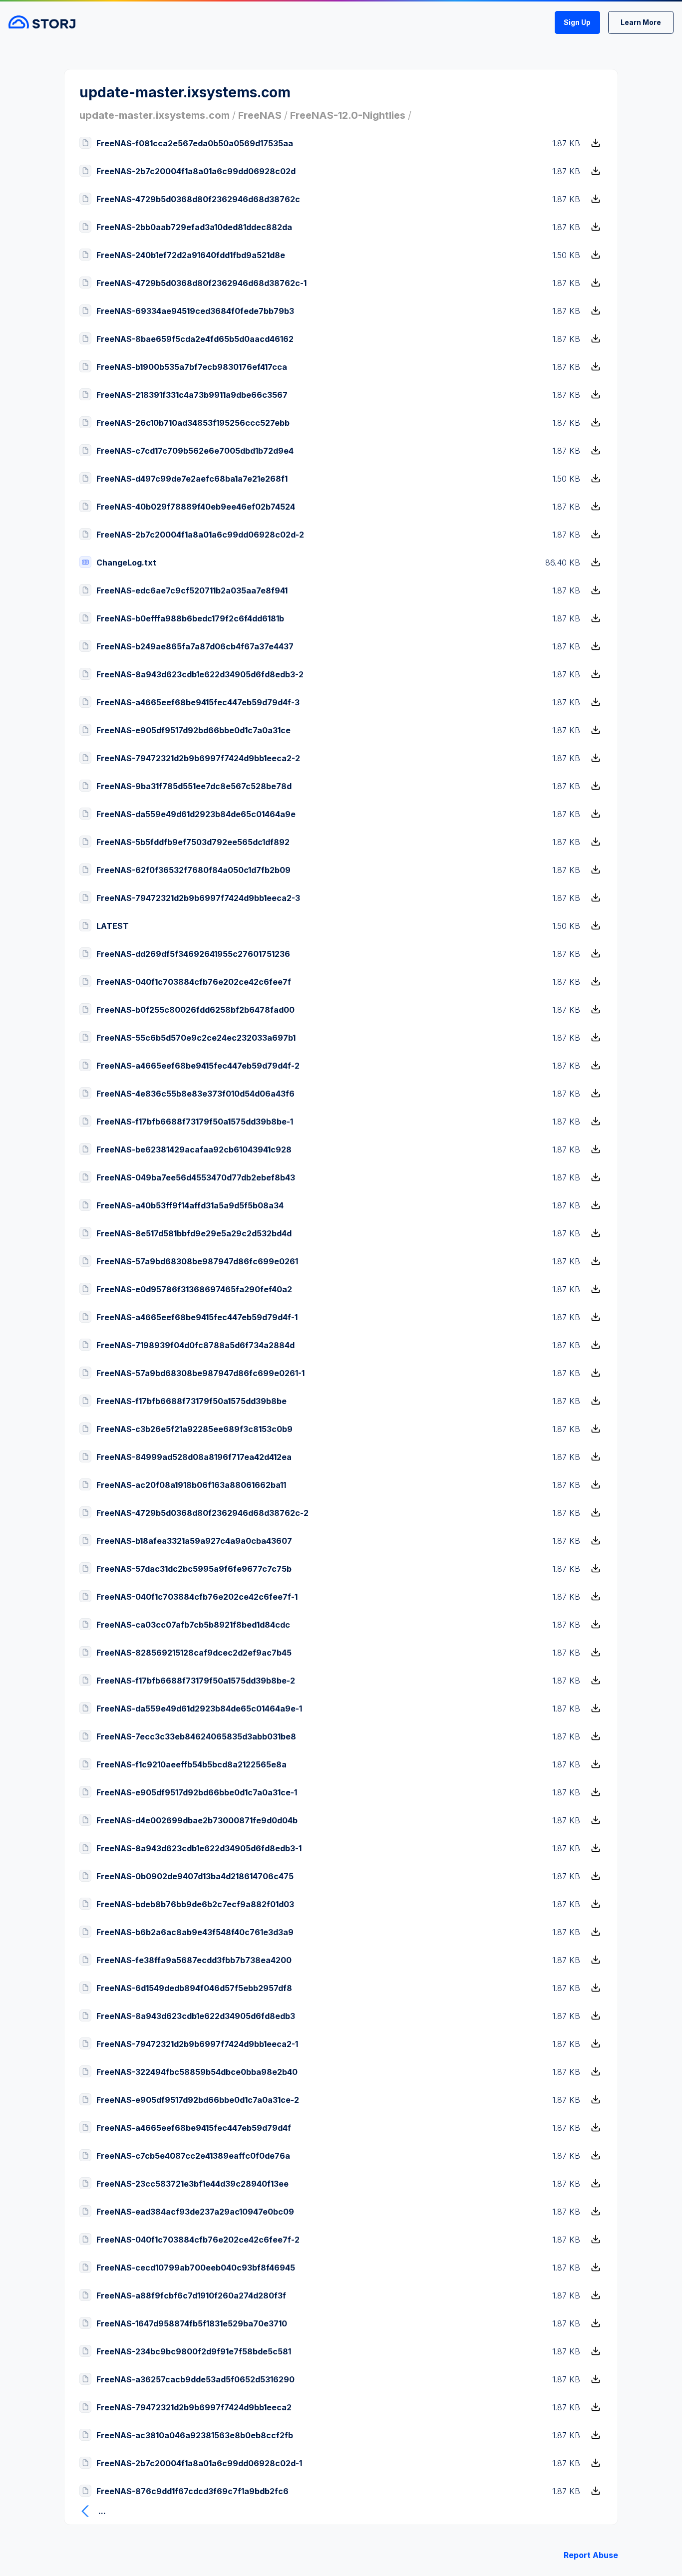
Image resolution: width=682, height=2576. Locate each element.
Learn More (641, 22)
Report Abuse (591, 2555)
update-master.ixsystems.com (155, 115)
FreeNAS (260, 115)
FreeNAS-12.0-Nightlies (348, 115)
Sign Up (577, 22)
